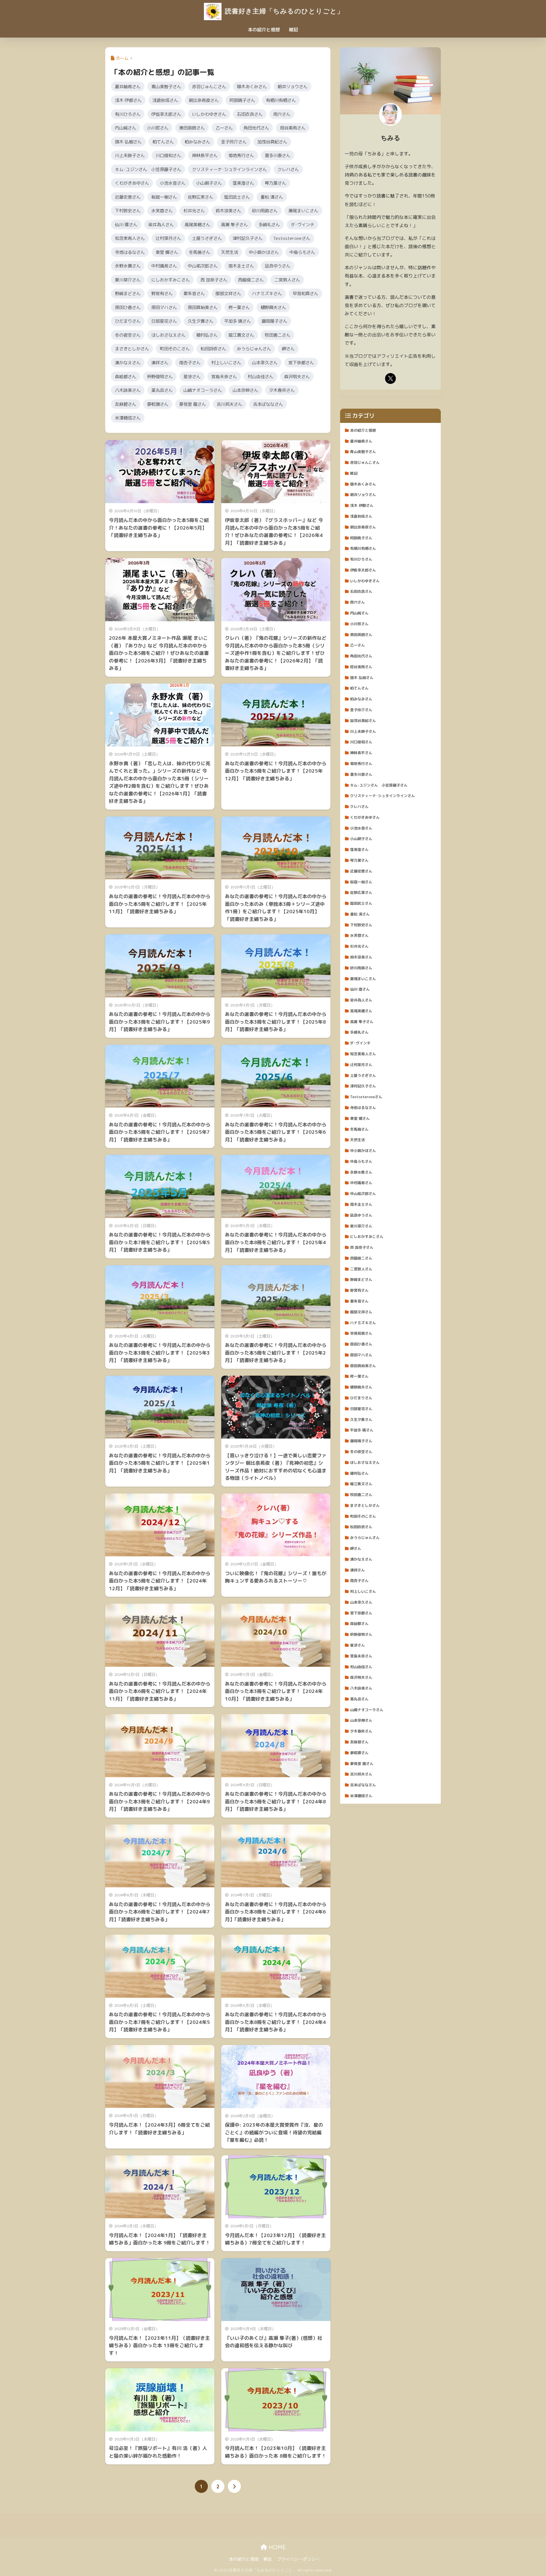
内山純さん (126, 128)
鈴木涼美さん (228, 211)
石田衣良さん (250, 114)
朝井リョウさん (292, 87)
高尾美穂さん (197, 225)
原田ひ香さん (128, 307)
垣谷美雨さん (293, 128)
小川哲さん (158, 128)
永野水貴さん (128, 266)
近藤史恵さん (128, 197)
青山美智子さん (166, 87)
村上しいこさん (226, 363)
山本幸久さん (265, 363)
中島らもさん (302, 252)
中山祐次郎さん (203, 266)
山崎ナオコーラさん (203, 390)
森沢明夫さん (297, 376)
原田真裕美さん (203, 307)
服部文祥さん (228, 293)
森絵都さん (126, 376)
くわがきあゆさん (132, 183)
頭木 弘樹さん (128, 142)
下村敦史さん (128, 211)
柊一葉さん (239, 307)
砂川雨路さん (265, 211)
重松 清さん (272, 197)
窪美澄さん (243, 183)
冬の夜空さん (128, 335)
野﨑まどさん (128, 293)
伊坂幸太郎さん (166, 114)
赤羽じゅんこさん (209, 87)
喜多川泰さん (278, 155)
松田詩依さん (213, 349)
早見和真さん (305, 293)
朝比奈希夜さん (204, 100)
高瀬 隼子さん (234, 225)
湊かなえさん (128, 363)
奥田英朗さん (192, 128)
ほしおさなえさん (168, 335)
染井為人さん (161, 225)
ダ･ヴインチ (302, 225)
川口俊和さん (168, 155)
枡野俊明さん (160, 376)
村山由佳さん (260, 376)
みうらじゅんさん (254, 349)
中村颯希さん (164, 266)
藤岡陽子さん (274, 321)
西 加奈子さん (214, 280)
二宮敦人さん (287, 280)
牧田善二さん (278, 335)
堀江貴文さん (241, 335)
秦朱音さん (194, 293)
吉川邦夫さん (229, 404)
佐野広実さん (200, 197)
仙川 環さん (126, 225)
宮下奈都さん (301, 363)
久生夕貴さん (200, 321)
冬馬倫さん (199, 252)
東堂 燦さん (167, 252)
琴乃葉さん (275, 183)
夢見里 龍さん (193, 404)
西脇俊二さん (251, 280)
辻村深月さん (168, 238)
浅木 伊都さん (128, 100)
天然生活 (229, 252)
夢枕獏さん (158, 404)
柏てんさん (163, 142)
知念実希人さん (130, 238)
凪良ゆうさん (278, 266)
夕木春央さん (282, 390)
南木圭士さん (241, 266)
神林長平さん (205, 155)
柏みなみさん (197, 142)
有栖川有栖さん (281, 100)
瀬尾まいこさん (303, 211)
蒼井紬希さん (128, 87)
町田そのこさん (175, 349)
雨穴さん (282, 114)
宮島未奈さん (224, 376)
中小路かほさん (264, 252)
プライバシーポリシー (298, 2559)
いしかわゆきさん (209, 114)
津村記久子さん (248, 238)
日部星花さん (164, 321)
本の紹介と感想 (264, 30)
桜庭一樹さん (164, 197)
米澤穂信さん (128, 418)
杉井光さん (194, 211)
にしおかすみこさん (170, 280)
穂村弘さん (207, 335)
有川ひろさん (128, 114)
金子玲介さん (234, 142)
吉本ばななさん (268, 404)
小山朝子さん (209, 183)
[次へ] (234, 2486)
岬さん (288, 349)
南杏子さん (190, 363)
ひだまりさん (128, 321)
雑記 (293, 30)
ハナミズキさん (267, 293)
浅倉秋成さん (165, 100)
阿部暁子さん (242, 100)
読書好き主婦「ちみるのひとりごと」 (283, 11)
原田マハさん (164, 307)
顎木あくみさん (252, 87)
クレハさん (288, 169)
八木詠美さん (128, 390)
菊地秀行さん (241, 155)
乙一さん (224, 128)
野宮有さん (162, 293)
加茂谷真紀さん (272, 142)
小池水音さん (173, 183)
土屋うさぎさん (207, 238)
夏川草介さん (128, 280)
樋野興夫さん (273, 307)
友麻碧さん (126, 404)
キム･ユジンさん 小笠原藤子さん (148, 169)
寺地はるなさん (130, 252)
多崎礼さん (269, 225)
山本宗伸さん (245, 390)
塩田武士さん (237, 197)
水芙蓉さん (162, 211)
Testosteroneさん (292, 238)
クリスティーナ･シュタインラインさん (229, 169)
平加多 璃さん (237, 321)
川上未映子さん (130, 155)
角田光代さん (256, 128)
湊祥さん (160, 363)
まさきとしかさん (132, 349)
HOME (276, 2547)
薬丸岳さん (162, 390)
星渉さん (192, 376)
